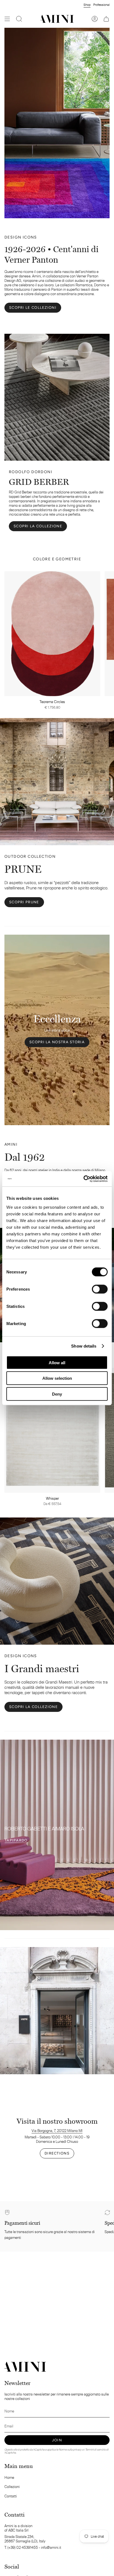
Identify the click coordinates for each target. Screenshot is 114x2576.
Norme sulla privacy (70, 2450)
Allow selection (57, 1378)
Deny (57, 1394)
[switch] (100, 1289)
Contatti (11, 2496)
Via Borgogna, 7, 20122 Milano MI (57, 2131)
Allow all (57, 1362)
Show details (84, 1346)
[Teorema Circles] (52, 634)
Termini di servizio (95, 2450)
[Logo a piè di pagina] (25, 2367)
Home (9, 2477)
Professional (101, 5)
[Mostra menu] (7, 19)
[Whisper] (52, 1430)
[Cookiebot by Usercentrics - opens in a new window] (83, 1179)
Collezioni (12, 2487)
